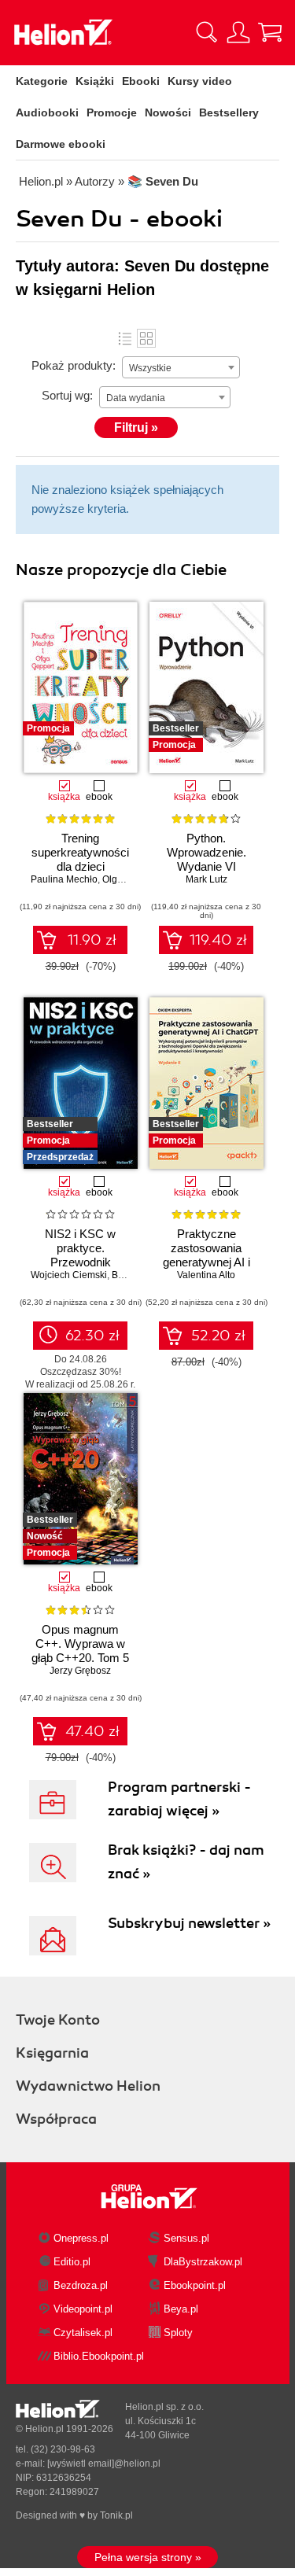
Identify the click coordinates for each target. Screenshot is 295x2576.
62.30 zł (92, 1336)
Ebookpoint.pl (195, 2285)
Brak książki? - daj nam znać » (186, 1862)
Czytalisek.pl (83, 2333)
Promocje (112, 112)
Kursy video (200, 81)
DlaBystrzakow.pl (203, 2262)
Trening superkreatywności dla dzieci (80, 852)
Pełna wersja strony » (148, 2557)
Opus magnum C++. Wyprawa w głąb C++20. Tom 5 (80, 1644)
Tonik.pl (116, 2515)
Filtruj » (136, 427)
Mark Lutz (206, 879)
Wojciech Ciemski (69, 1275)
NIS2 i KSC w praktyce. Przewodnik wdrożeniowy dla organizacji (81, 1262)
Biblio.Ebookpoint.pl (99, 2356)
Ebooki (141, 81)
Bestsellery (229, 112)
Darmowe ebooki (61, 144)
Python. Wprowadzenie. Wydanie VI (206, 852)
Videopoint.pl (83, 2309)
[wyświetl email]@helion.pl (104, 2464)
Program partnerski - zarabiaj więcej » (179, 1799)
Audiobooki (47, 112)
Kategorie (42, 81)
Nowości (168, 112)
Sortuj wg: (67, 395)
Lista (125, 338)
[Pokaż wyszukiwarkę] (207, 32)
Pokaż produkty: (74, 365)
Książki (95, 81)
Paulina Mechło (64, 879)
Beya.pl (181, 2309)
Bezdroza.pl (81, 2285)
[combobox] (181, 367)
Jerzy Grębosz (80, 1671)
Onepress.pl (81, 2238)
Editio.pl (72, 2262)
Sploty (178, 2333)
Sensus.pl (186, 2238)
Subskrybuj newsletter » (189, 1923)
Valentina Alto (206, 1275)
